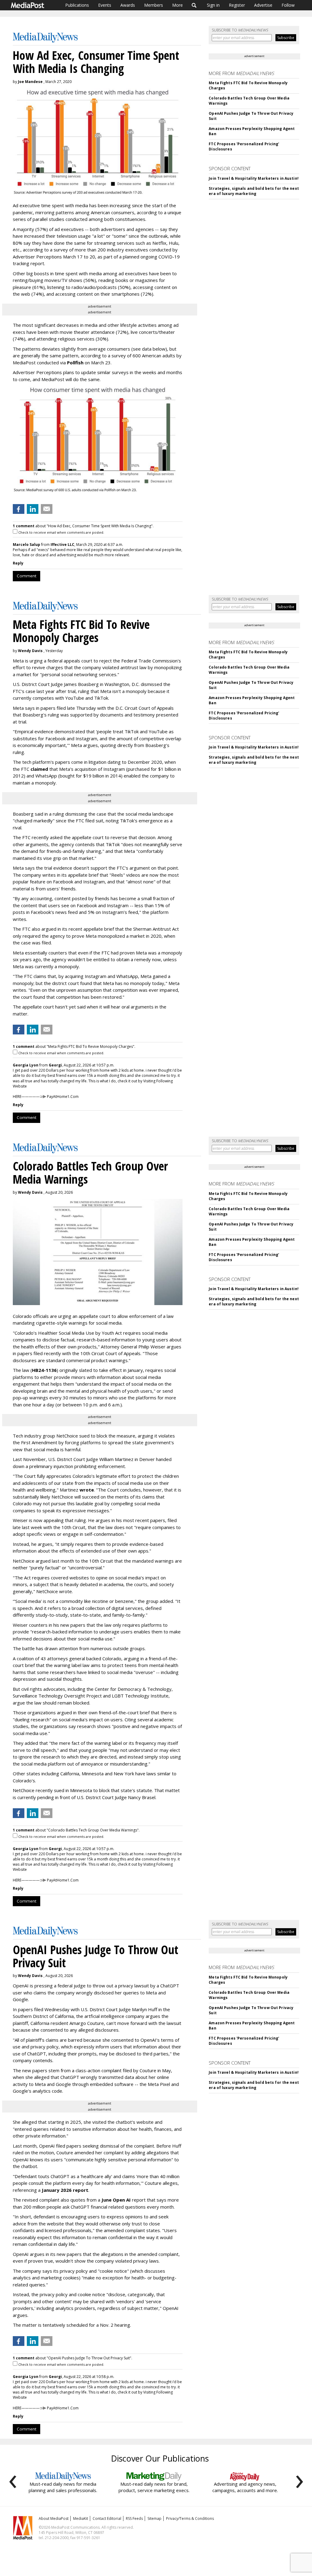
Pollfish (75, 363)
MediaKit (81, 2518)
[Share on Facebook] (19, 509)
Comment (27, 576)
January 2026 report (65, 2190)
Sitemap (154, 2518)
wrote (87, 1490)
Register (237, 5)
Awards (128, 5)
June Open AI (116, 2200)
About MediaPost (54, 2518)
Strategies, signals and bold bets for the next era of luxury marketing (254, 191)
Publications (77, 5)
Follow (288, 5)
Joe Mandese (30, 82)
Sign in (213, 5)
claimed (39, 769)
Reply (18, 563)
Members (154, 5)
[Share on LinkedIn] (33, 509)
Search (194, 5)
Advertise (263, 5)
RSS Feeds (134, 2518)
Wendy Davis (30, 651)
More (177, 5)
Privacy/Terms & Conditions (190, 2518)
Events (105, 5)
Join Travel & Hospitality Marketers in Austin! (254, 178)
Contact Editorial (107, 2518)
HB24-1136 (44, 1370)
